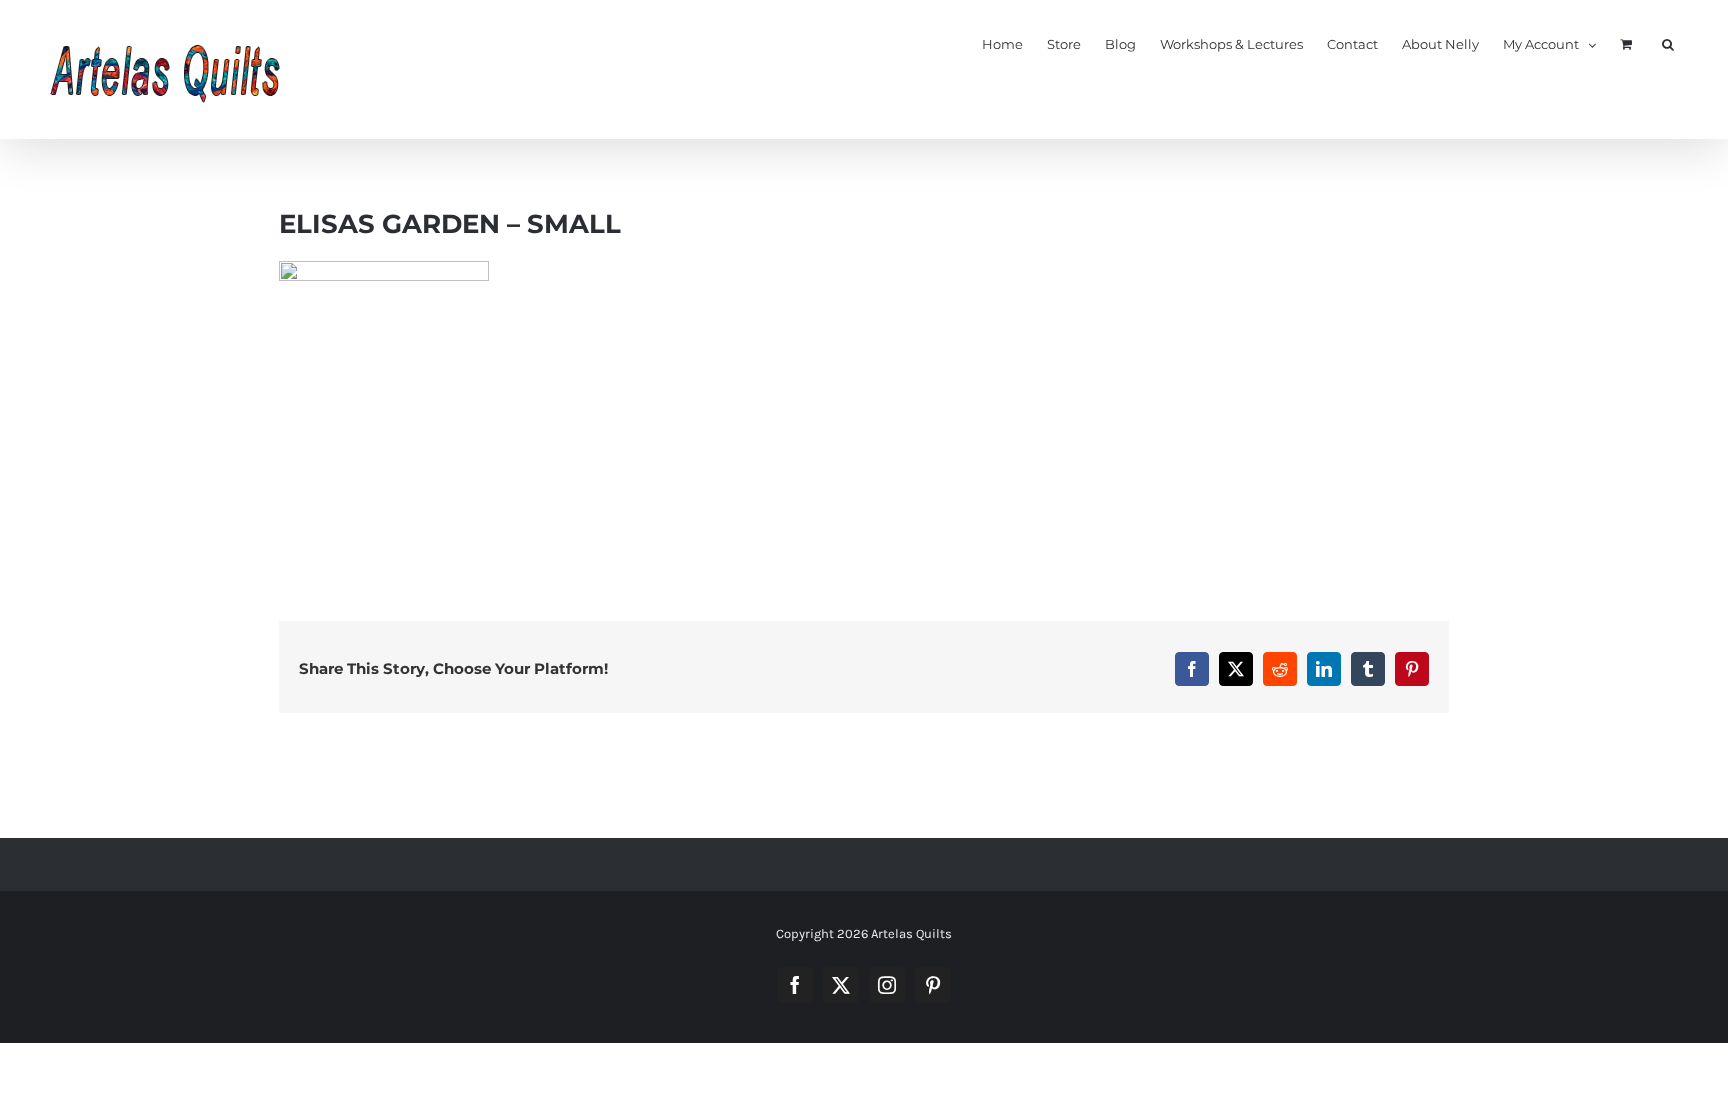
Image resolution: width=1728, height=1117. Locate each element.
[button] (1668, 43)
